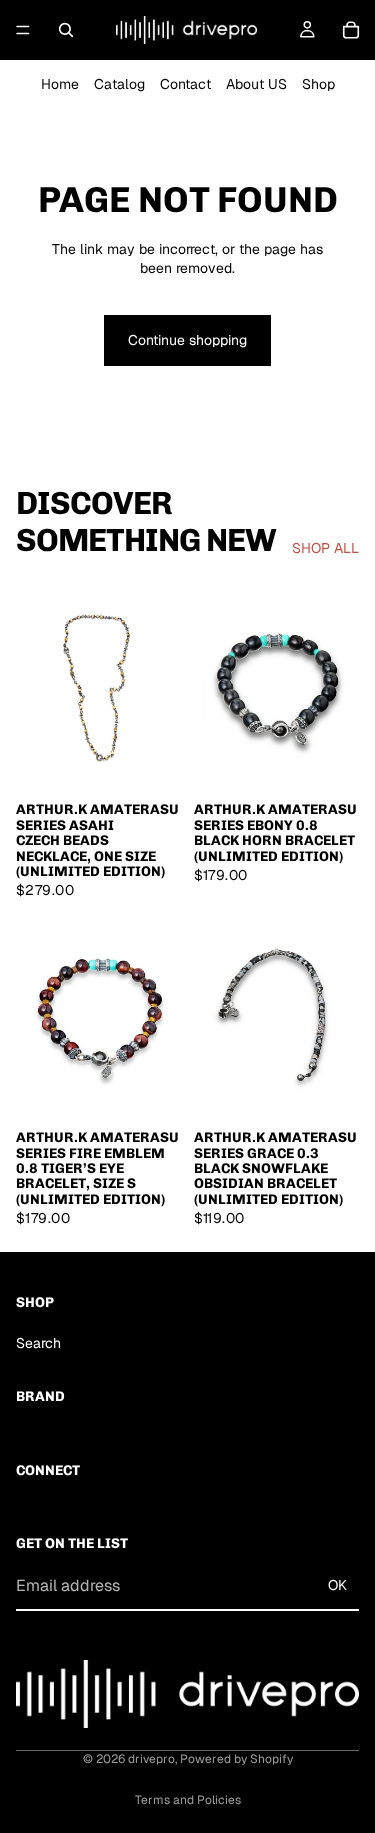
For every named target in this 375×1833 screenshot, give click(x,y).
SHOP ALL (325, 548)
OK (337, 1585)
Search (38, 1343)
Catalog (119, 84)
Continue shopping (187, 340)
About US (256, 84)
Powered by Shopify (236, 1759)
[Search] (66, 30)
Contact (185, 84)
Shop (318, 84)
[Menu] (23, 30)
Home (60, 84)
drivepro (151, 1759)
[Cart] (351, 30)
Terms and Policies (188, 1800)
